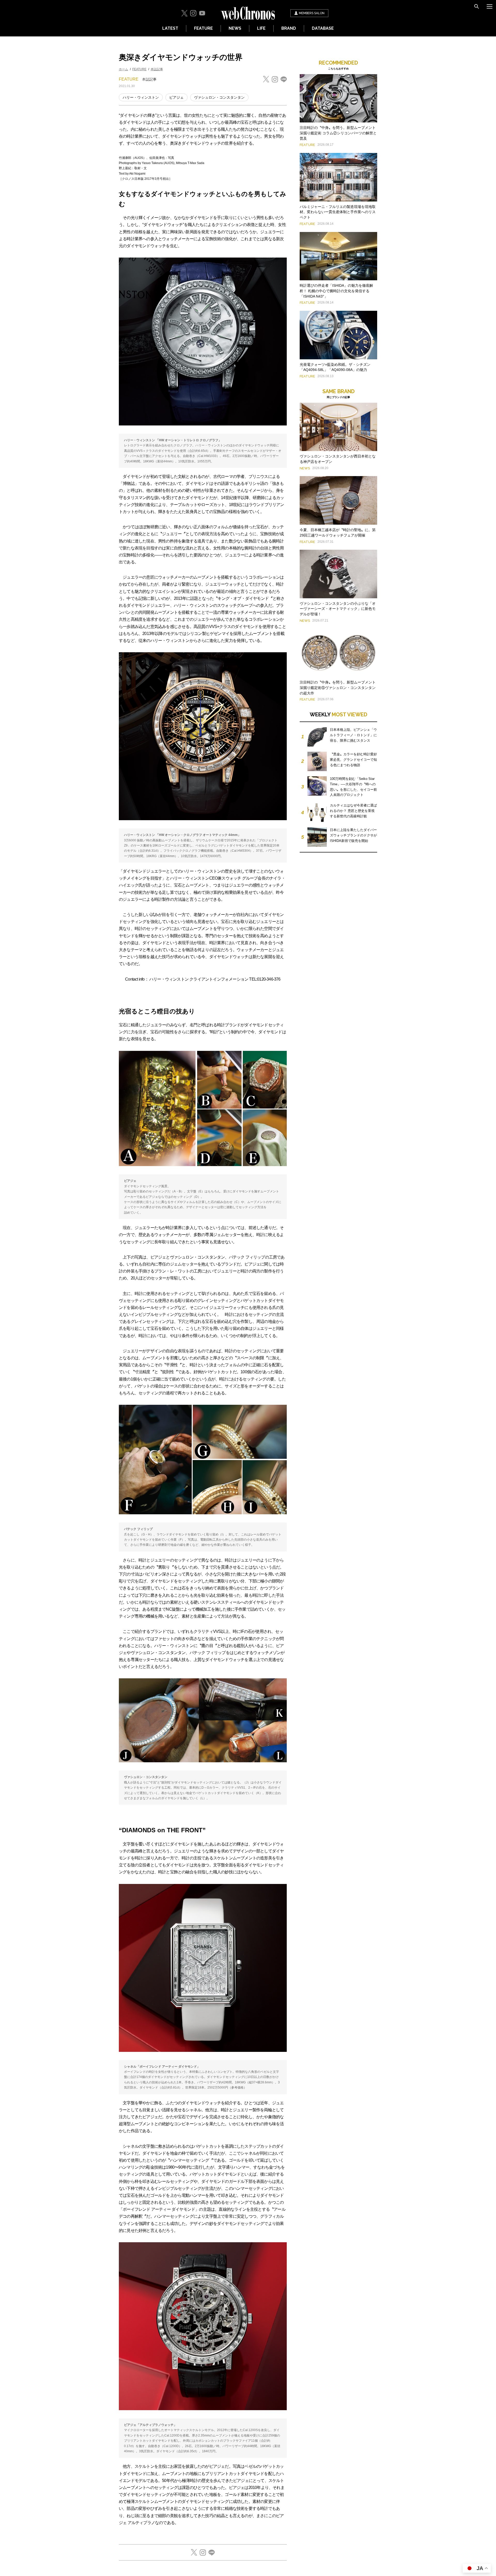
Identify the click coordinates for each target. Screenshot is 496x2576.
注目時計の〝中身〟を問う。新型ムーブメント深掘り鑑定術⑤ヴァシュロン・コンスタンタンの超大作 (338, 688)
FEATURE (203, 28)
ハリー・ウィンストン (141, 97)
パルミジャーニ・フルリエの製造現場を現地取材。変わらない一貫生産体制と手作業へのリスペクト (338, 212)
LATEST (170, 28)
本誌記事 (157, 69)
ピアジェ (176, 97)
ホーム (123, 69)
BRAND (289, 28)
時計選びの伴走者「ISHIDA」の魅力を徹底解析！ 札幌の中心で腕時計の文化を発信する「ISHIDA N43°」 (336, 291)
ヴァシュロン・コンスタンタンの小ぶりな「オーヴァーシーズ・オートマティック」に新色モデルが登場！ (338, 609)
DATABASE (323, 28)
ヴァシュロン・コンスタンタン (219, 97)
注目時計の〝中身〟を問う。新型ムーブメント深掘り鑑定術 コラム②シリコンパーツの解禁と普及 (338, 133)
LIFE (261, 28)
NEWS (235, 28)
